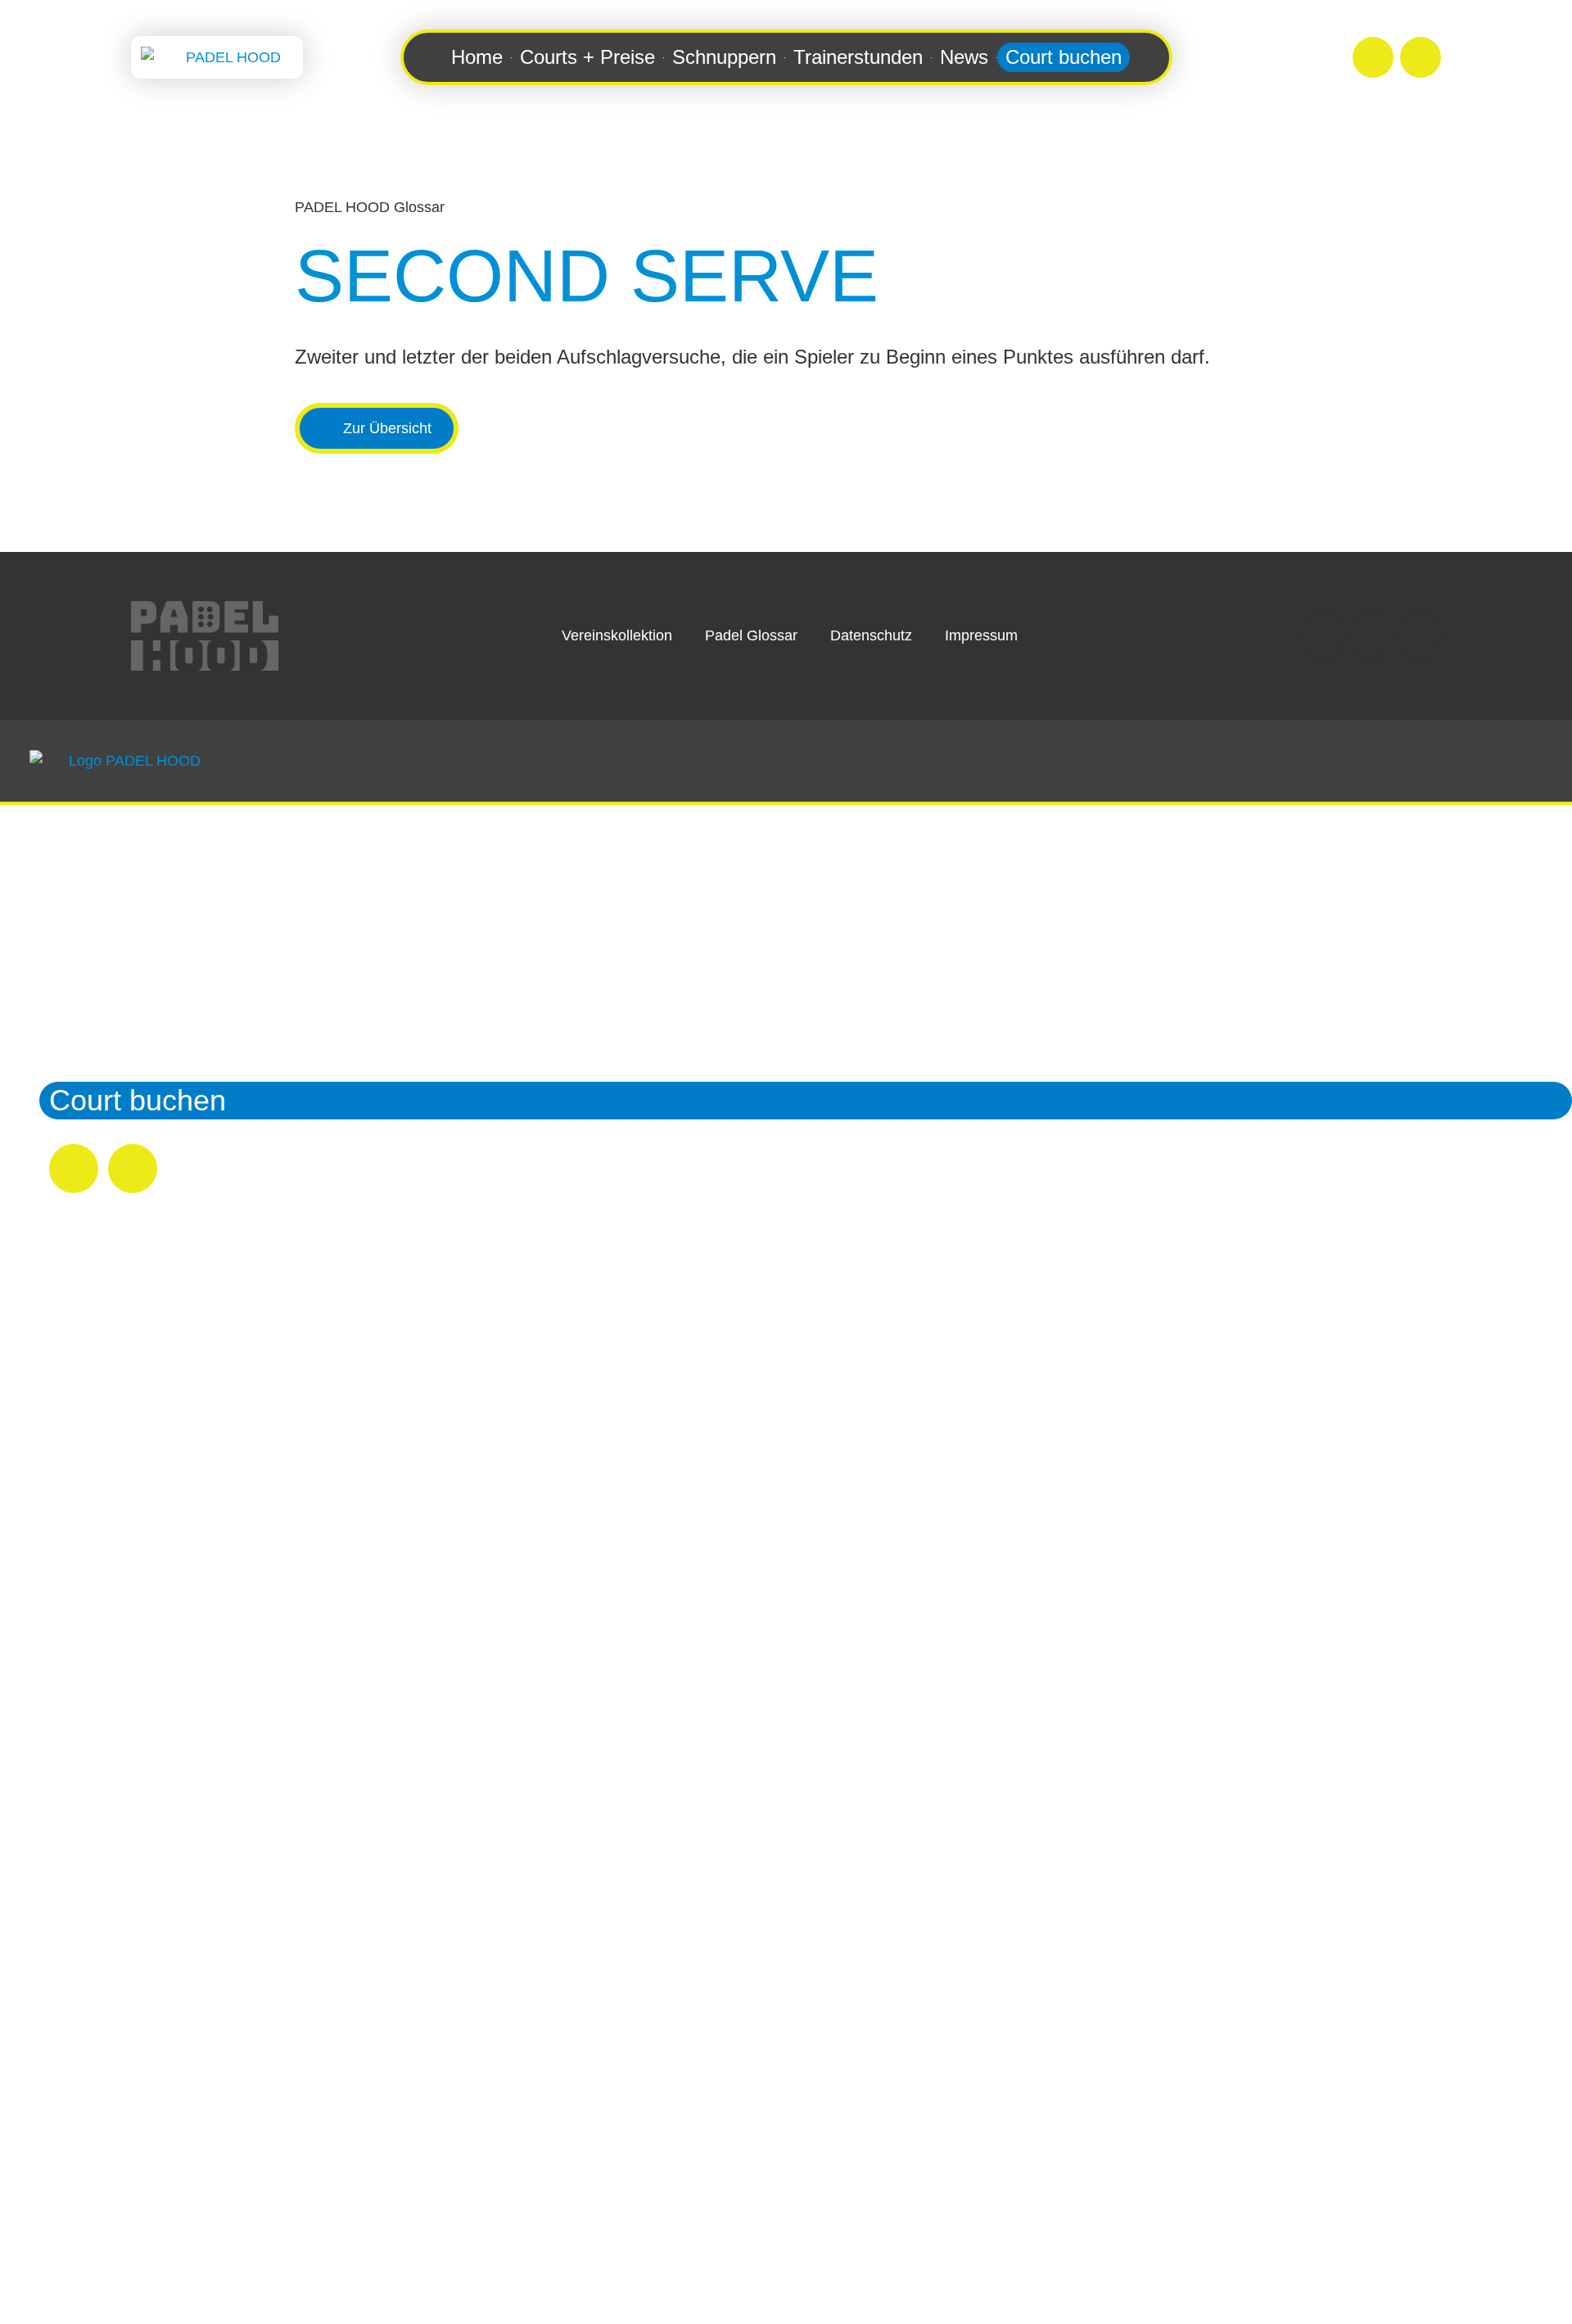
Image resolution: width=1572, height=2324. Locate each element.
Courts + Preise (587, 57)
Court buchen (1064, 57)
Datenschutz (871, 635)
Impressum (981, 635)
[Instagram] (1373, 57)
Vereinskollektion (617, 635)
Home (477, 57)
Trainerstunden (858, 57)
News (964, 57)
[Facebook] (1421, 57)
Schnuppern (724, 57)
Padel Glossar (751, 635)
